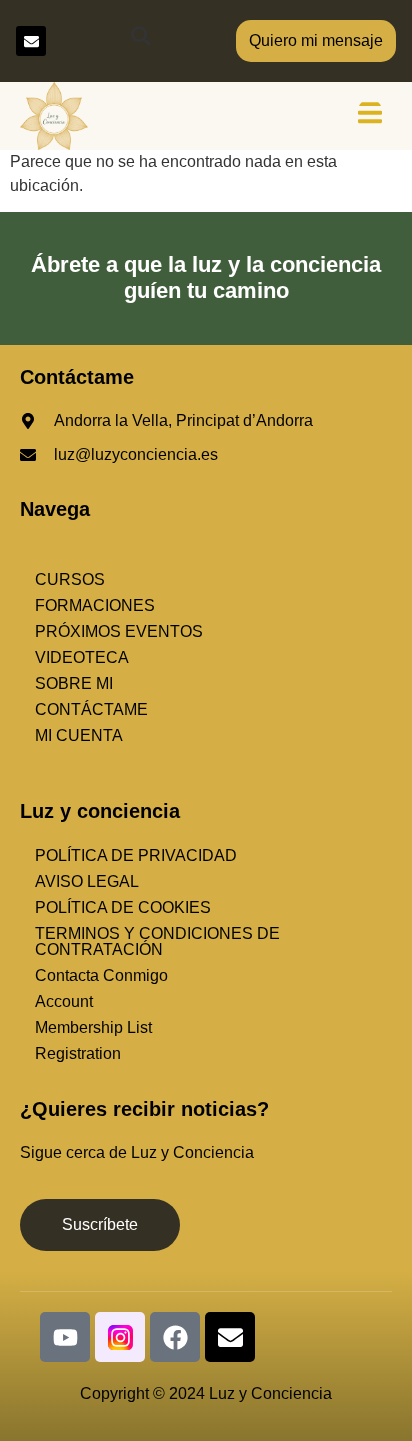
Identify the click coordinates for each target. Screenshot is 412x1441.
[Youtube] (65, 1337)
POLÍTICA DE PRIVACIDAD (136, 855)
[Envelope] (31, 41)
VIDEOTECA (82, 657)
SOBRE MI (74, 683)
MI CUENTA (79, 735)
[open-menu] (370, 116)
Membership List (93, 1027)
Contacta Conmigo (101, 975)
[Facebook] (175, 1337)
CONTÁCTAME (91, 709)
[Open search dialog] (141, 41)
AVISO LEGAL (87, 881)
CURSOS (70, 579)
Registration (78, 1053)
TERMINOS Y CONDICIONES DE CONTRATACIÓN (157, 941)
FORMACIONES (95, 605)
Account (64, 1001)
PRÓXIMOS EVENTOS (119, 631)
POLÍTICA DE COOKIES (123, 907)
